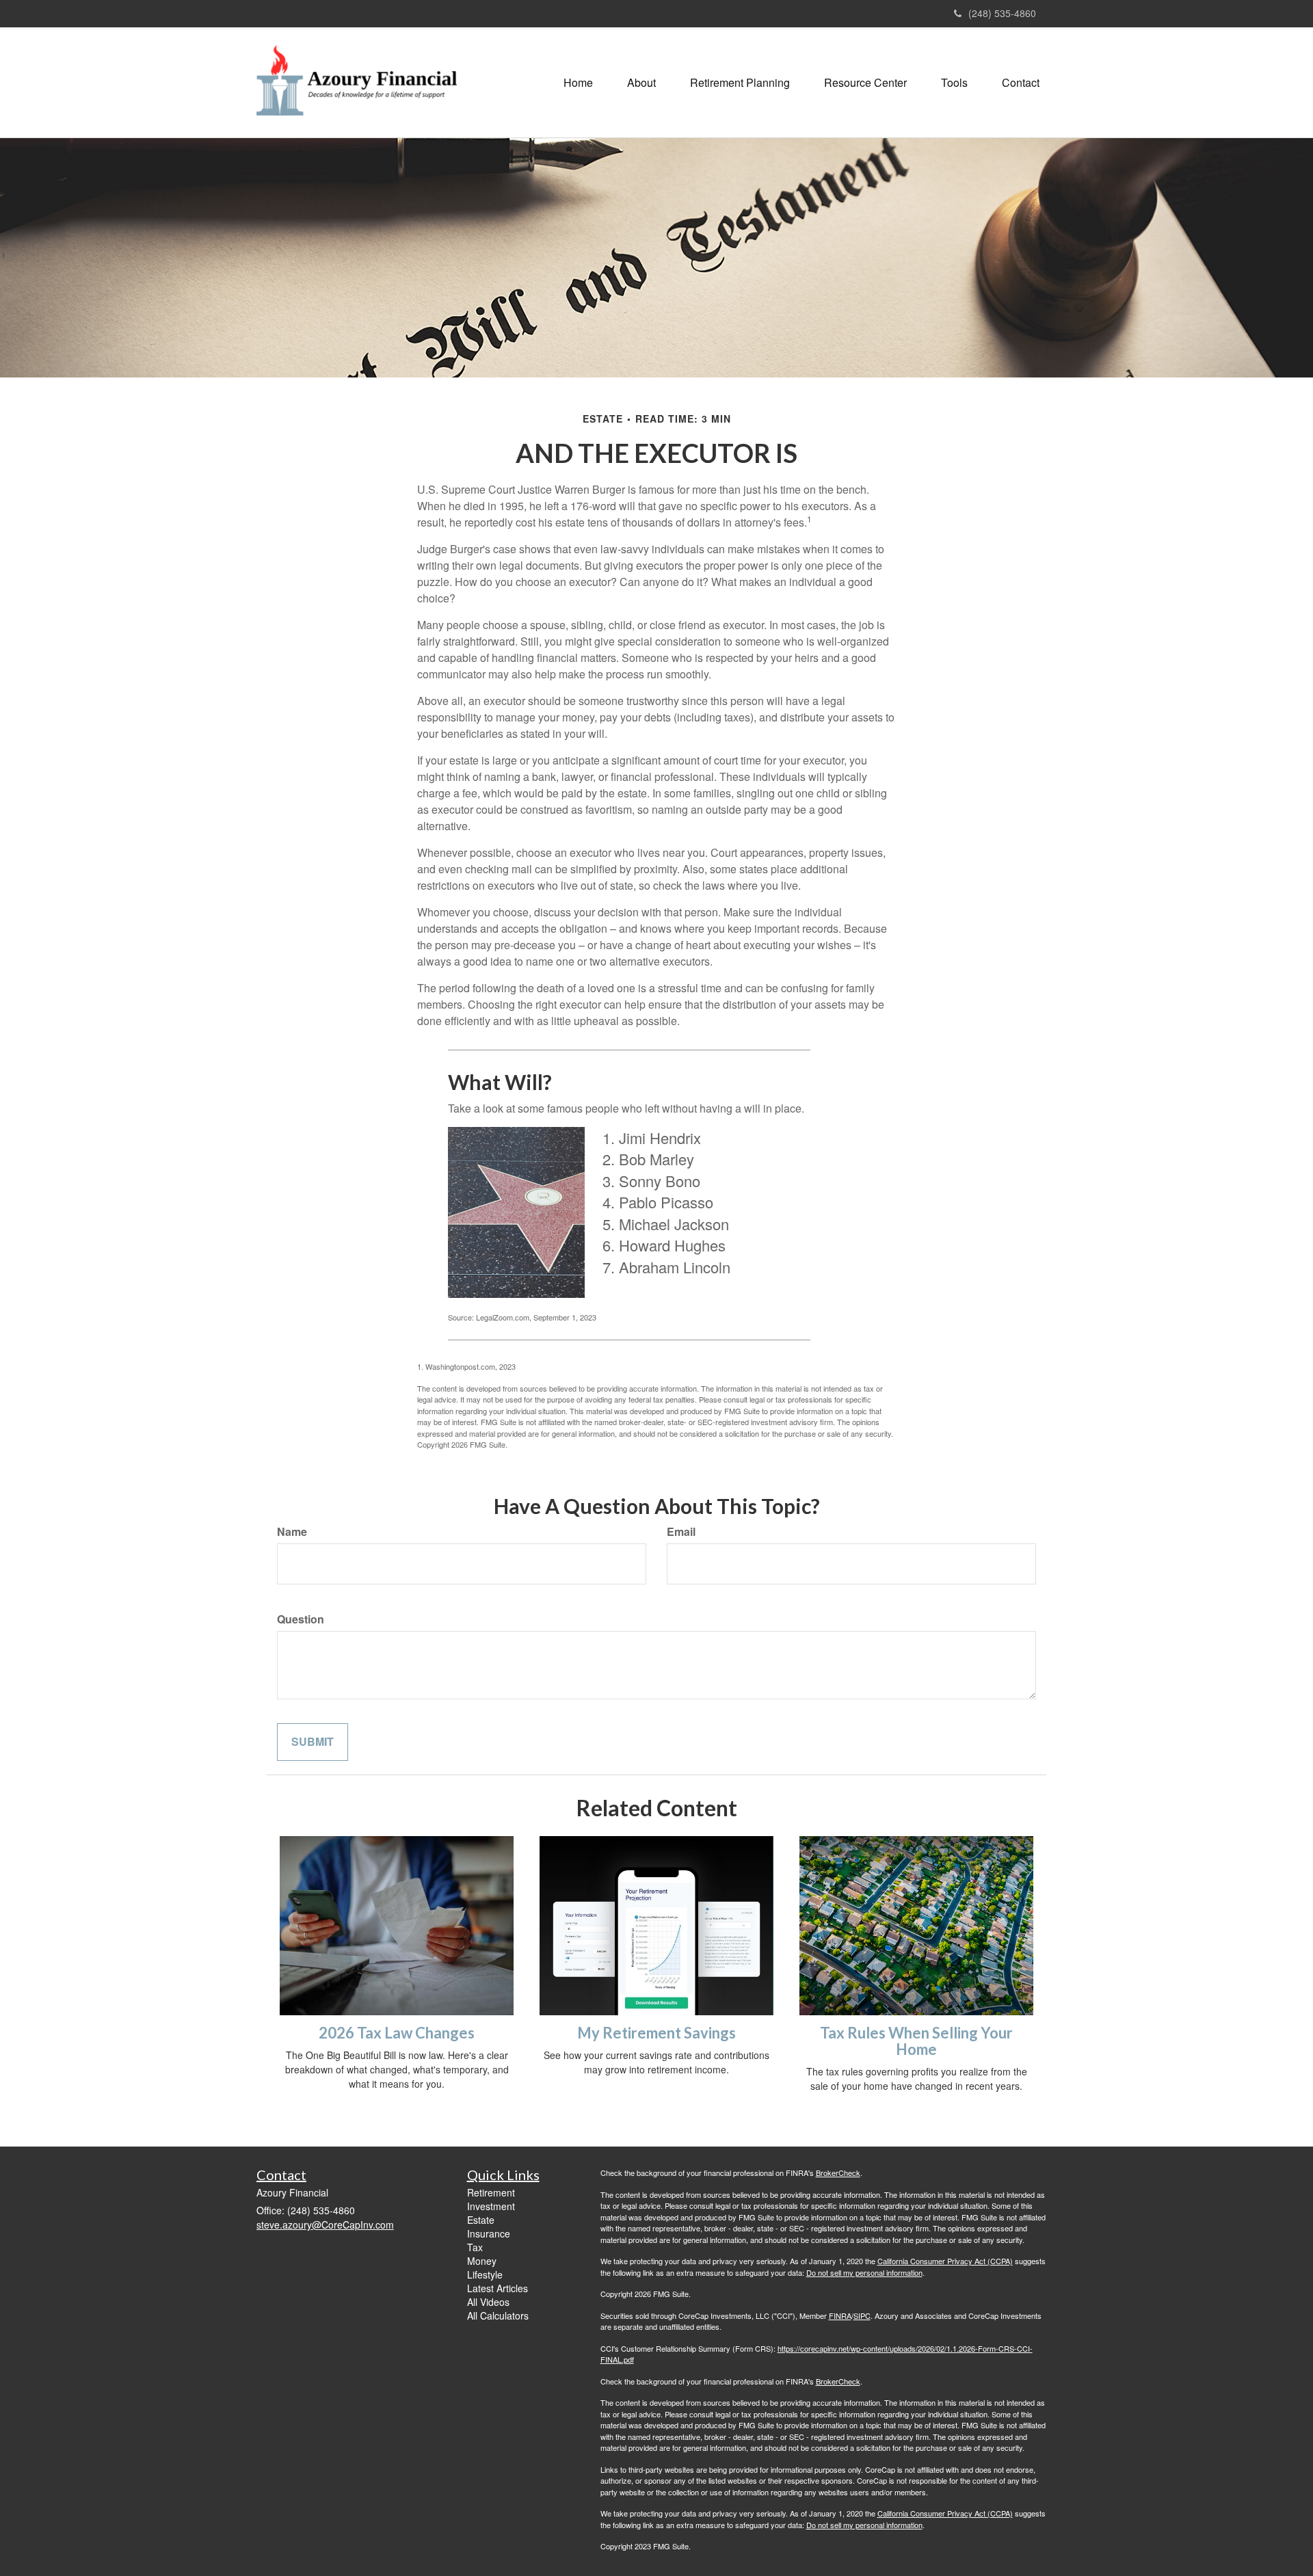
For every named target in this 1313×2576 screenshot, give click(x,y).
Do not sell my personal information (864, 2272)
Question (301, 1619)
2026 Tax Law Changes (397, 2033)
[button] (641, 83)
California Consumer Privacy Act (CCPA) (945, 2261)
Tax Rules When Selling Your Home (916, 2041)
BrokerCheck (838, 2173)
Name (292, 1532)
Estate (481, 2220)
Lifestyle (485, 2274)
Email (681, 1532)
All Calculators (498, 2315)
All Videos (488, 2302)
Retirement (491, 2192)
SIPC (862, 2315)
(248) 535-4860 (1002, 13)
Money (482, 2261)
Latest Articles (498, 2288)
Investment (491, 2206)
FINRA (840, 2315)
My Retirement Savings (656, 2033)
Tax (475, 2247)
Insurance (489, 2233)
